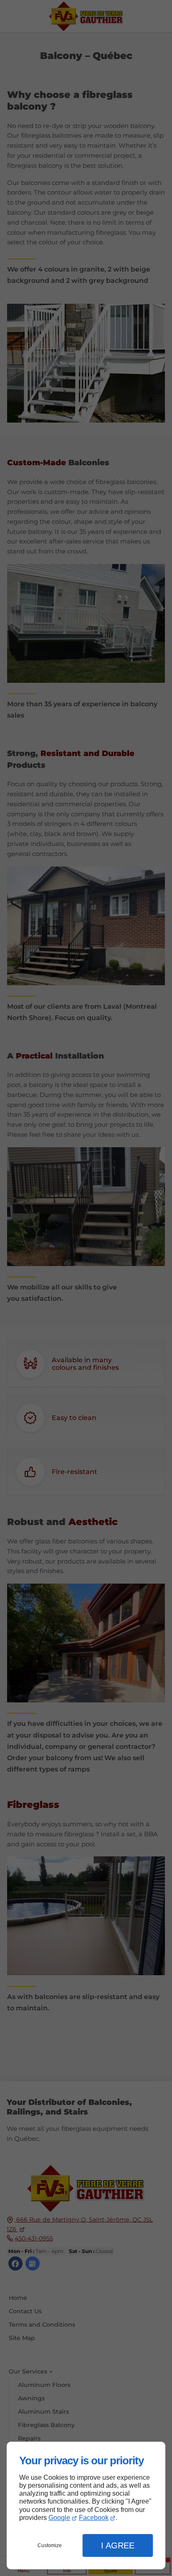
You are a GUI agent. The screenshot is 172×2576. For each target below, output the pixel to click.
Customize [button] (50, 2545)
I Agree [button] (118, 2545)
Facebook (94, 2518)
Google (59, 2518)
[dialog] (86, 2506)
